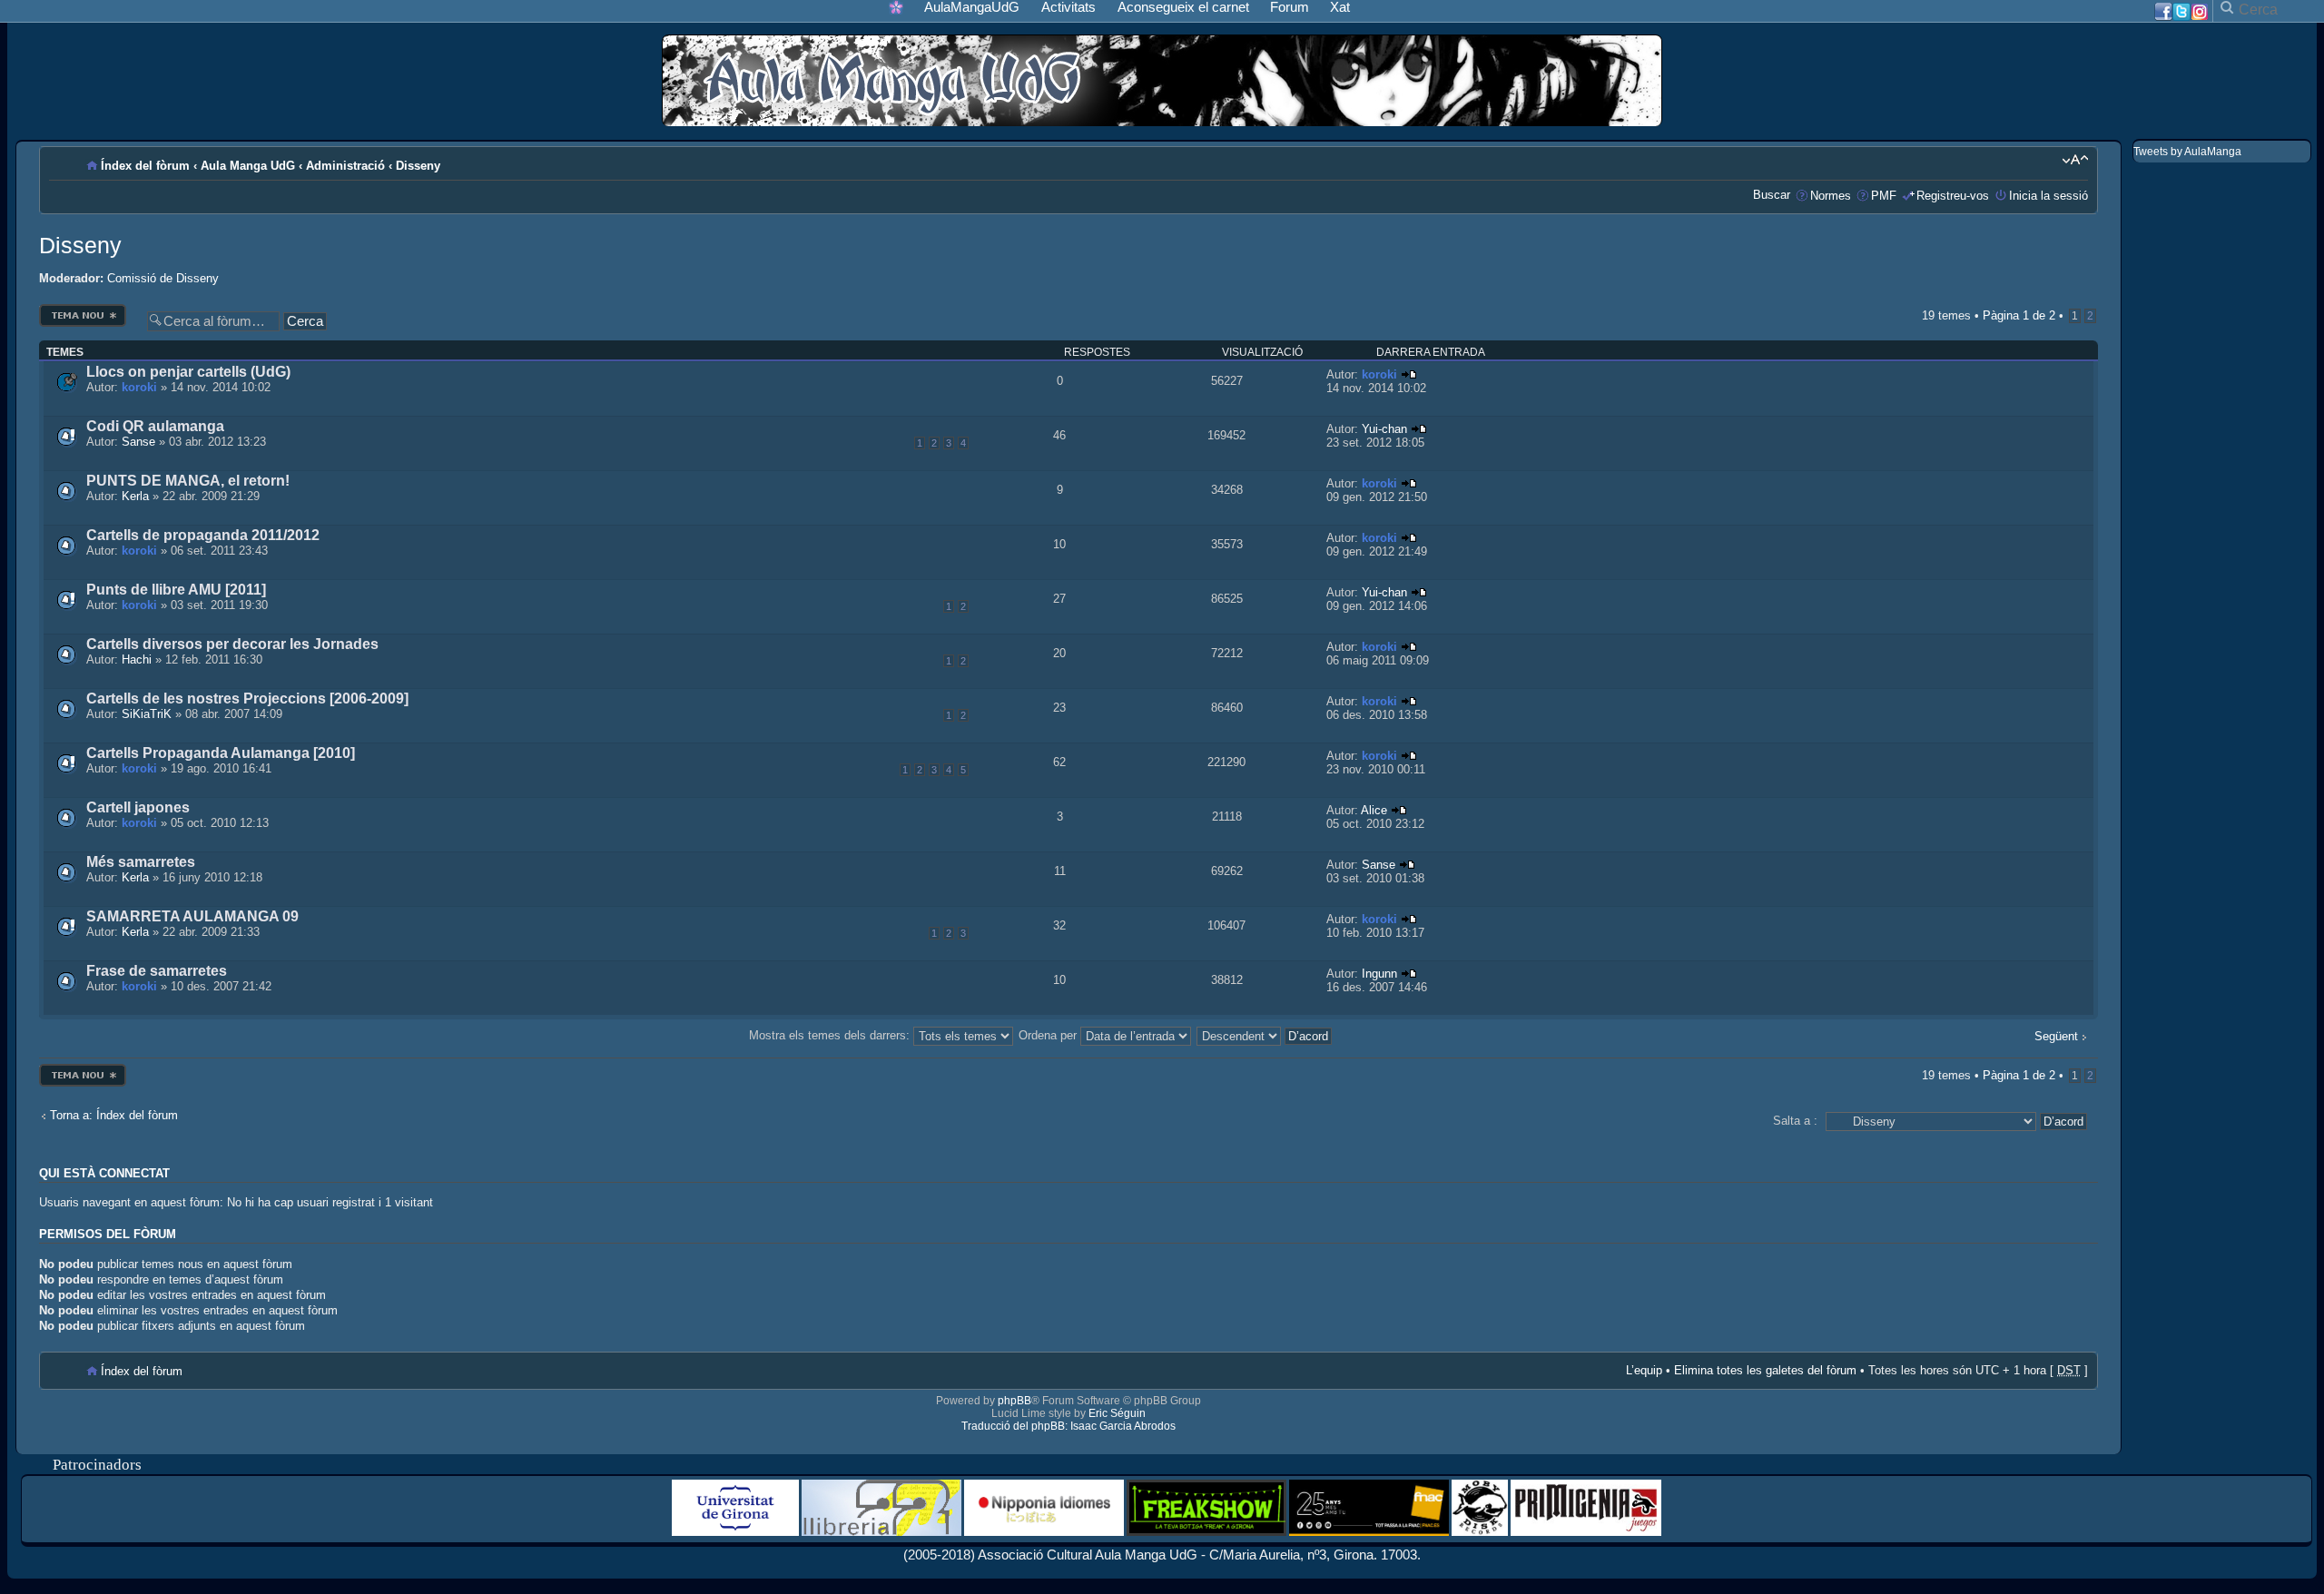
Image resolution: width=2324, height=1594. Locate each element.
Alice (1374, 810)
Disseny (418, 166)
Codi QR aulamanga (155, 426)
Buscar (1772, 195)
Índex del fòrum (145, 166)
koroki (139, 387)
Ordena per (1049, 1035)
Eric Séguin (1117, 1413)
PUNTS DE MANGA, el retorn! (188, 481)
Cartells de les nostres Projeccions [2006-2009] (247, 699)
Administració (345, 166)
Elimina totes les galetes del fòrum (1765, 1370)
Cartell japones (138, 807)
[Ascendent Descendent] (1265, 1035)
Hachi (137, 659)
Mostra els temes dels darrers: (831, 1035)
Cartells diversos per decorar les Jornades (232, 644)
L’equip (1644, 1370)
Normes (1831, 196)
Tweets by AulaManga (2187, 152)
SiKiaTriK (147, 714)
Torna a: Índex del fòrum (114, 1115)
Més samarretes (141, 862)
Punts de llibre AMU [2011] (176, 590)
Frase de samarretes (157, 971)
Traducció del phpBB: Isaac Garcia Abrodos (1068, 1426)
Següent (2056, 1036)
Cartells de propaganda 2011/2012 (203, 535)
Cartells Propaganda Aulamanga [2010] (221, 753)
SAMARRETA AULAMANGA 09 (192, 916)
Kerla (135, 496)
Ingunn (1379, 974)
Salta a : (1795, 1121)
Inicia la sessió (2048, 196)
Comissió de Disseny (163, 278)
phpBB (1014, 1401)
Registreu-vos (1953, 196)
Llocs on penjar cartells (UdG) (188, 372)
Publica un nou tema (83, 309)
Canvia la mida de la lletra (2075, 160)
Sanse (138, 442)
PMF (1884, 196)
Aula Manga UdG (248, 166)
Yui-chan (1384, 429)
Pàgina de (2019, 315)
